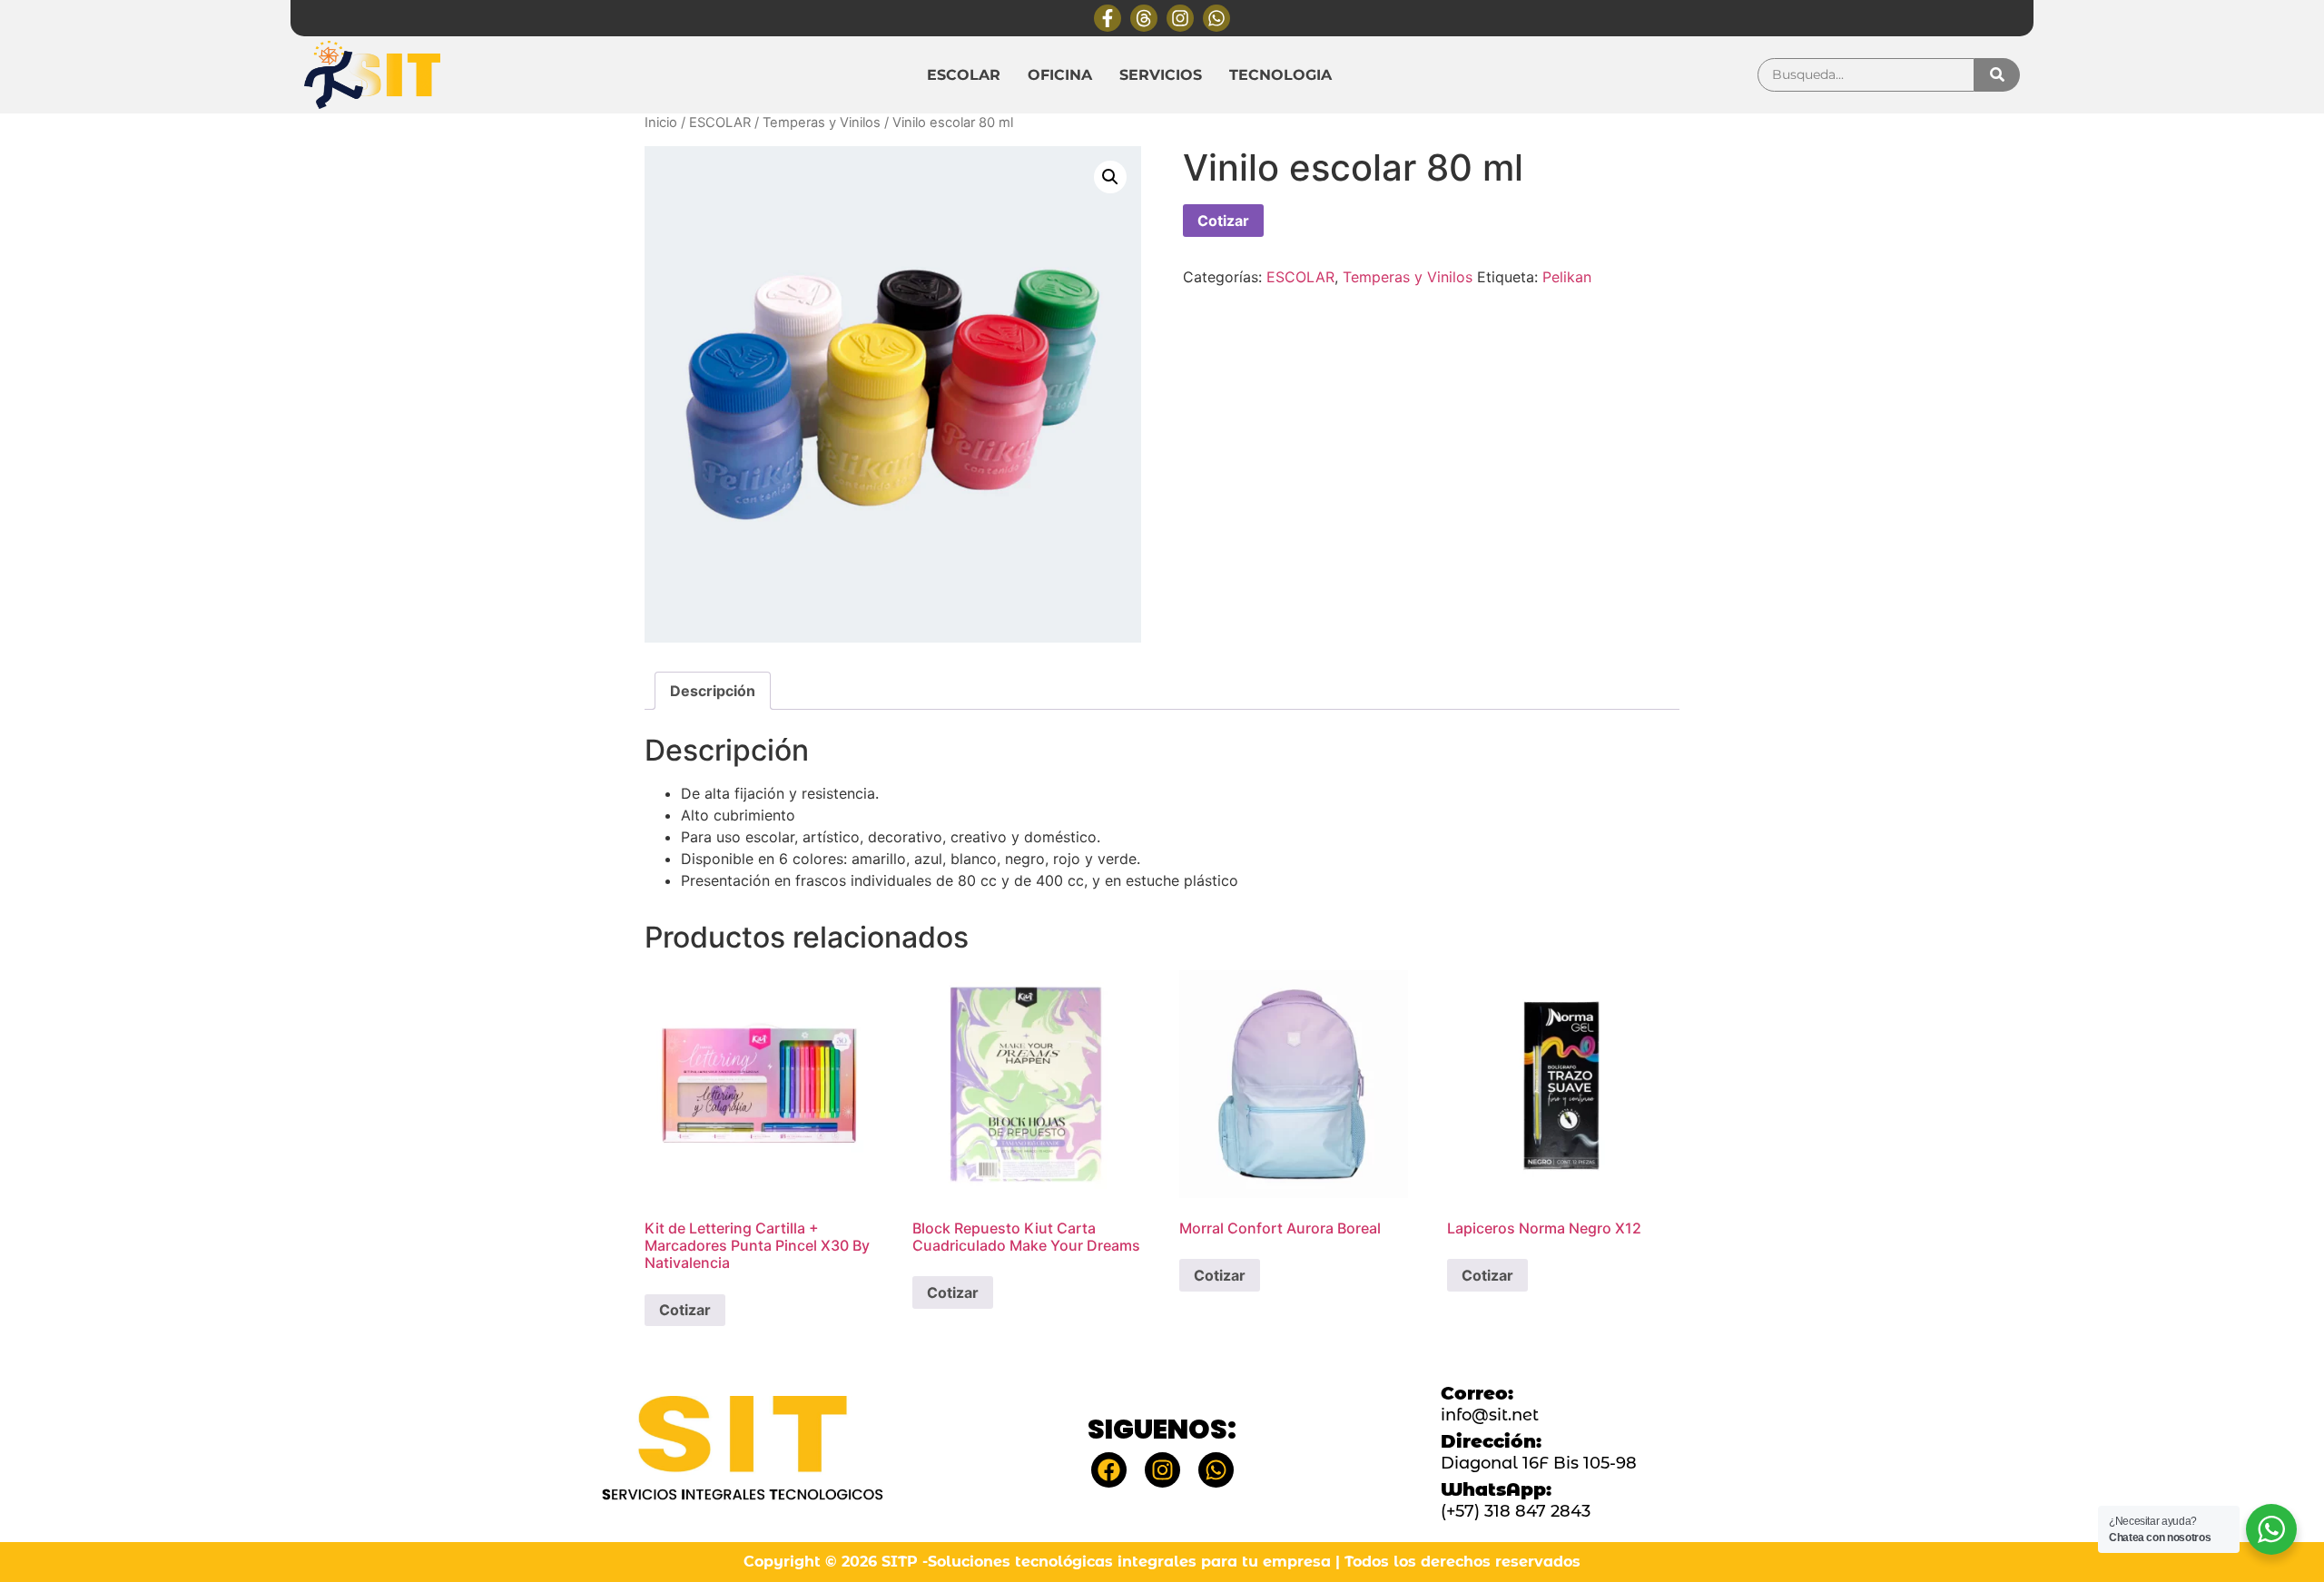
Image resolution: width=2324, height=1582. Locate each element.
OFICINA (1060, 75)
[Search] (1997, 75)
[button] (1110, 177)
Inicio (661, 123)
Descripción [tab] (713, 691)
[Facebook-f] (1108, 18)
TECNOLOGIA (1280, 75)
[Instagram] (1180, 18)
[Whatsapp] (1216, 18)
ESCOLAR (964, 75)
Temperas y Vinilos (822, 123)
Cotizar (1223, 221)
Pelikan (1567, 277)
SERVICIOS (1161, 75)
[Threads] (1144, 18)
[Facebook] (1109, 1470)
